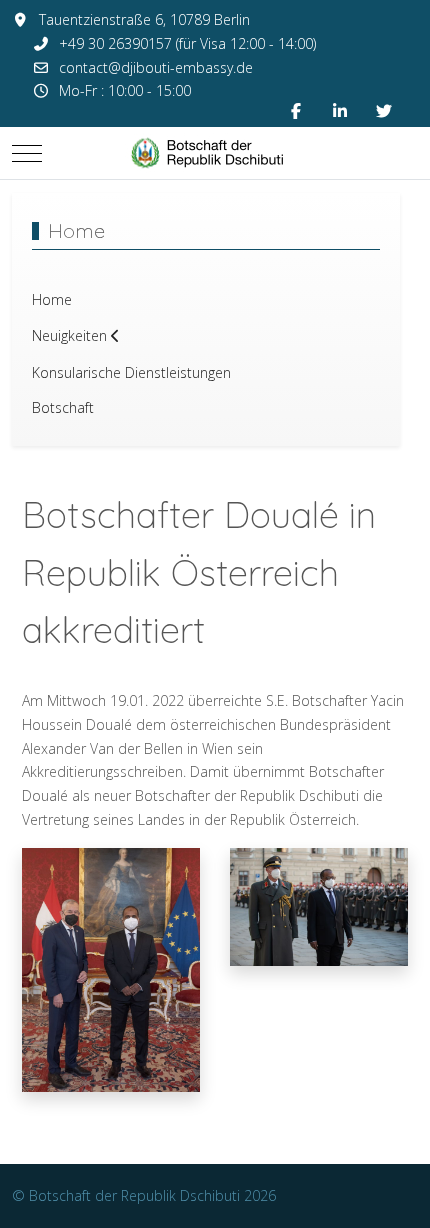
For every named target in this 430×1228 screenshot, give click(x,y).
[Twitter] (384, 111)
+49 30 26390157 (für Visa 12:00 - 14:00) (187, 43)
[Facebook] (296, 111)
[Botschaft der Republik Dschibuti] (215, 153)
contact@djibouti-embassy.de (156, 67)
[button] (111, 968)
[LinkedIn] (340, 111)
